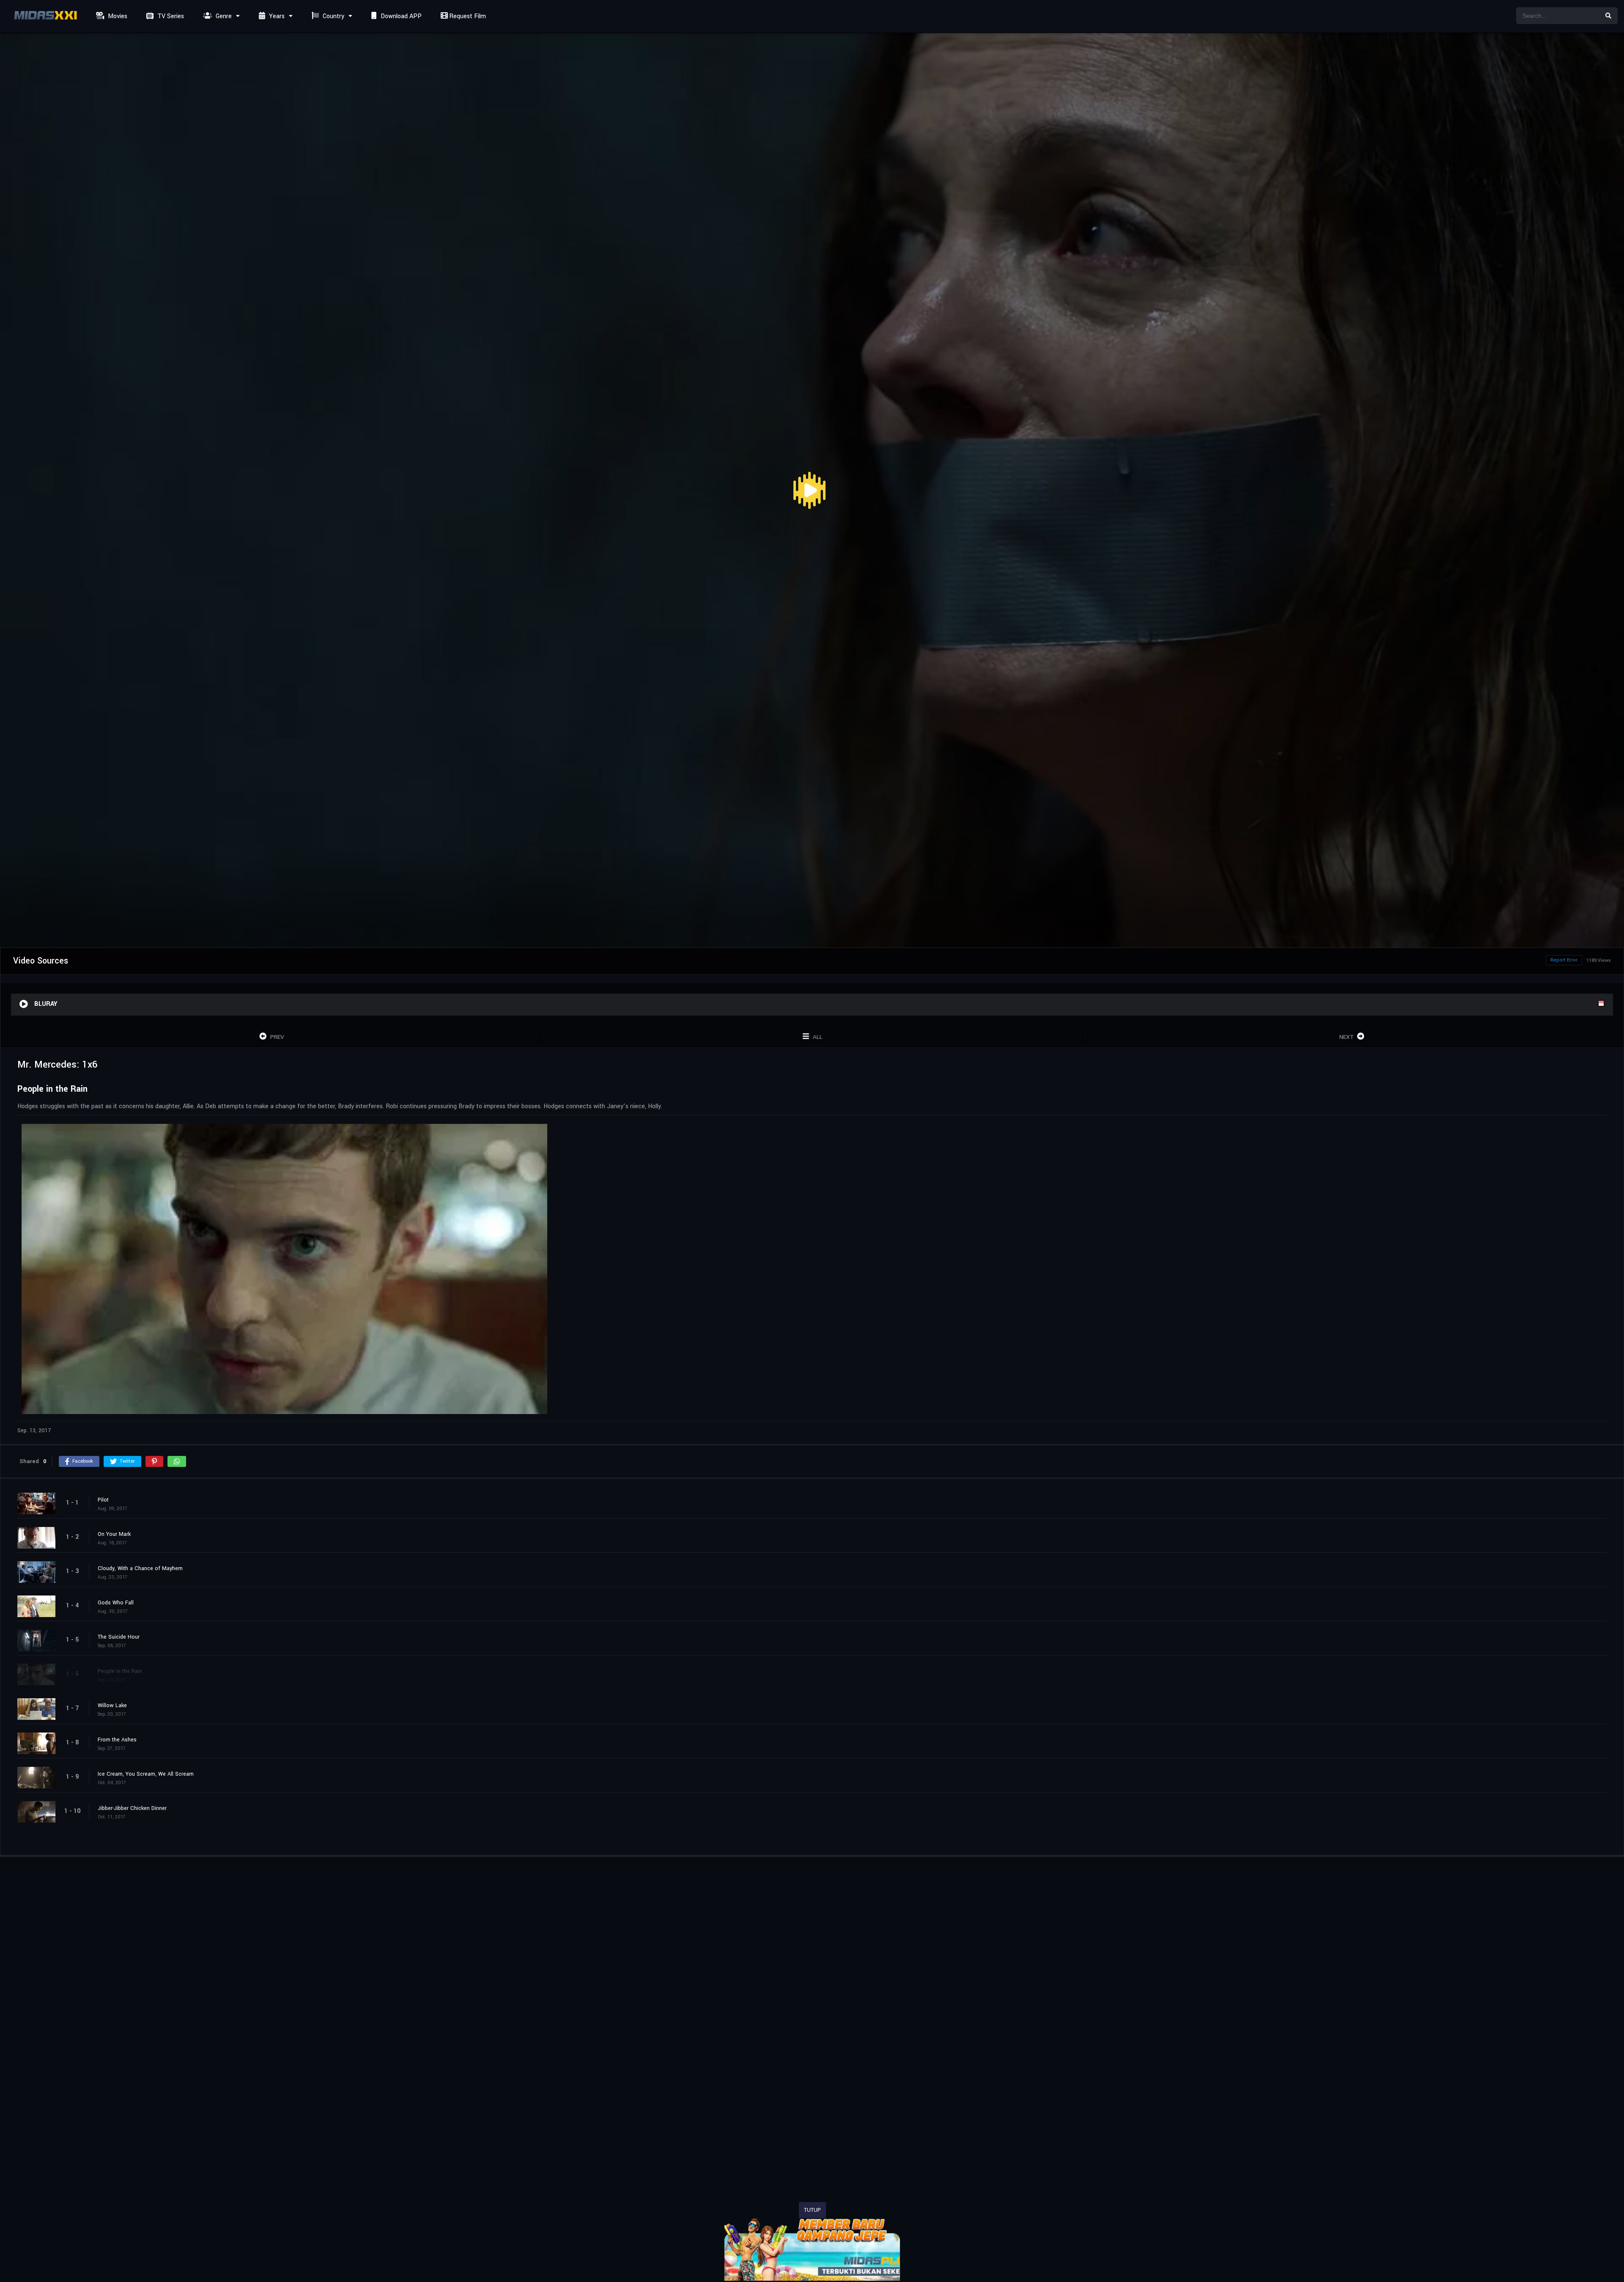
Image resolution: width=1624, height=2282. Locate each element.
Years (276, 16)
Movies (117, 16)
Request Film (467, 16)
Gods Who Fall (116, 1602)
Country (333, 16)
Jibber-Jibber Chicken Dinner (132, 1808)
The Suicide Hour (119, 1637)
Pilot (103, 1499)
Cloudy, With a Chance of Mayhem (140, 1568)
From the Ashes (117, 1739)
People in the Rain (120, 1671)
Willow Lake (112, 1705)
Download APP (400, 16)
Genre (223, 16)
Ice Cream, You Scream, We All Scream (146, 1774)
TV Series (170, 16)
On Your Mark (114, 1534)
